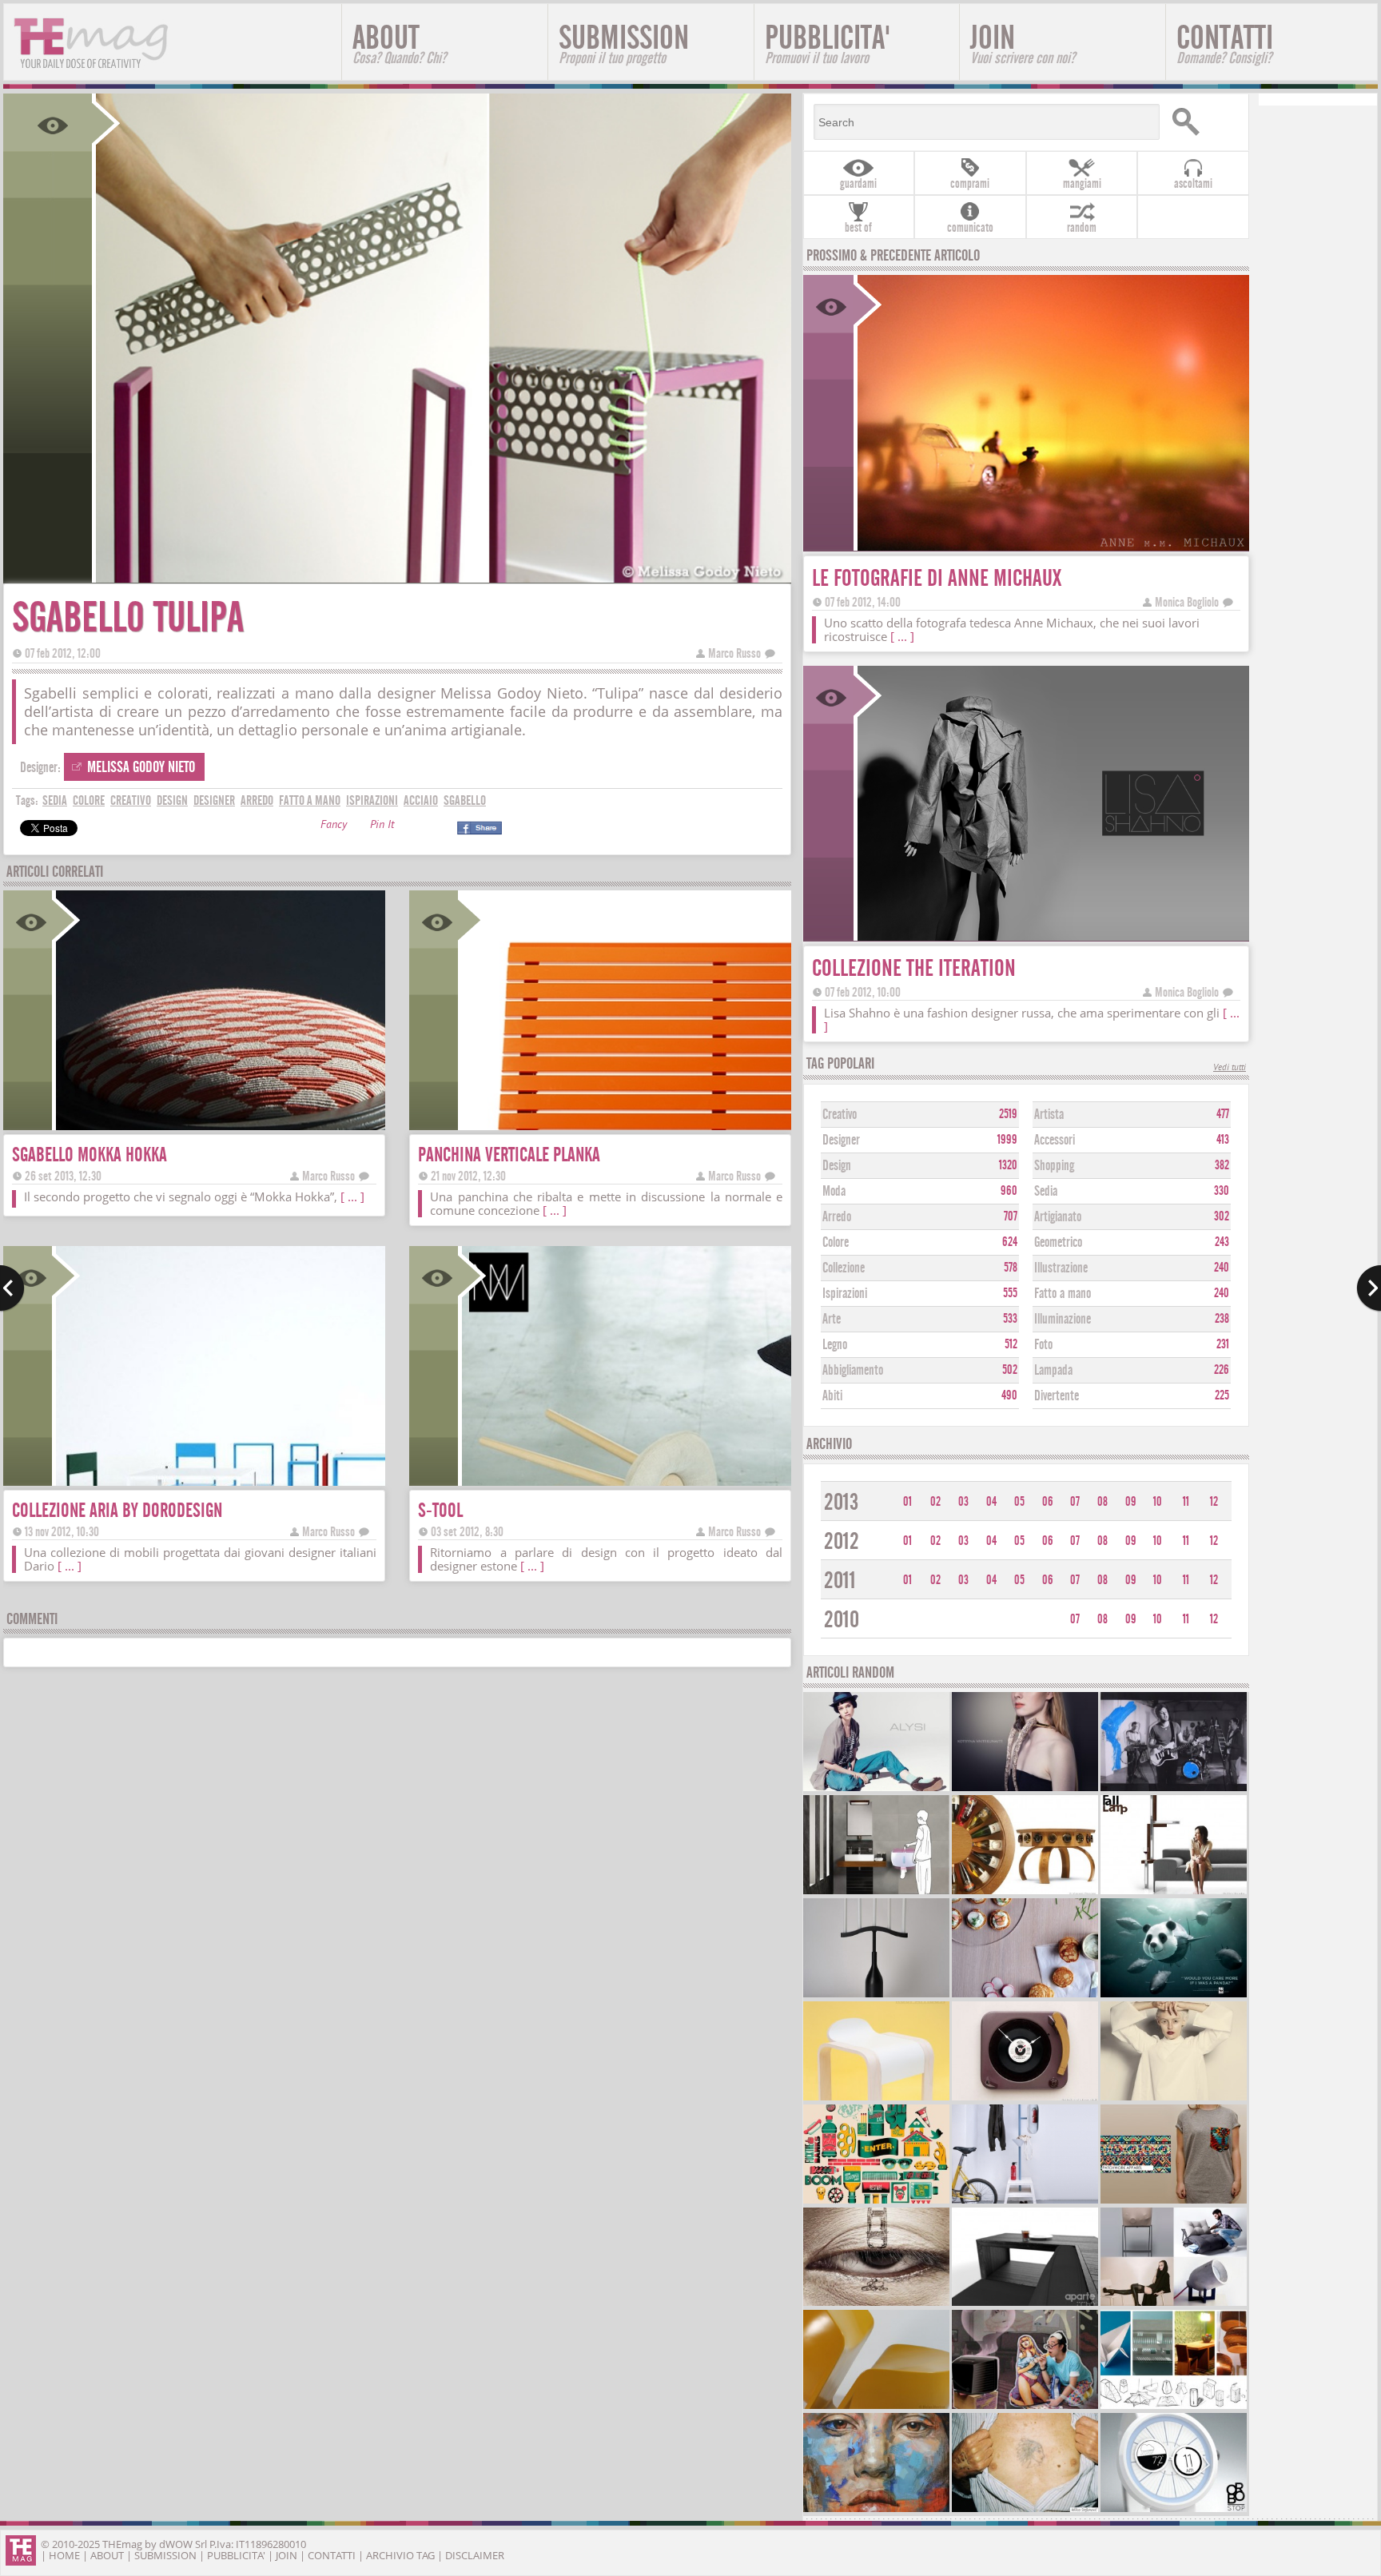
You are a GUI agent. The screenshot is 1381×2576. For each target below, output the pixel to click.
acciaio (421, 800)
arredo (257, 800)
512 (1011, 1344)
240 (1222, 1268)
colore (89, 800)
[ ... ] (352, 1196)
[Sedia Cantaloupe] (877, 2407)
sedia (55, 800)
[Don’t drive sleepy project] (877, 2304)
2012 (842, 1541)
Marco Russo (734, 653)
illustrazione (1061, 1268)
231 (1223, 1344)
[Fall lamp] (1174, 1892)
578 (1011, 1268)
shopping (1054, 1166)
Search (1204, 122)
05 (1019, 1502)
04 (991, 1502)
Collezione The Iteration (914, 968)
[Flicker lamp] (1174, 2407)
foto (1043, 1345)
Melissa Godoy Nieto (141, 767)
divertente (1057, 1396)
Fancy (334, 826)
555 (1010, 1293)
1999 (1007, 1140)
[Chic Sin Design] (1025, 2407)
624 (1010, 1242)
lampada (1053, 1370)
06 (1048, 1502)
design (172, 800)
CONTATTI (1225, 43)
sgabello (465, 800)
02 (935, 1502)
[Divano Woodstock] (1025, 2304)
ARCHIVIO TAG (400, 2555)
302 (1222, 1216)
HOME (64, 2555)
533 (1010, 1319)
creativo (131, 800)
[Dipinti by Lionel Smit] (877, 2510)
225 (1222, 1395)
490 (1009, 1395)
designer (214, 800)
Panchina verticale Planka (509, 1155)
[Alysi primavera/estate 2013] (877, 1789)
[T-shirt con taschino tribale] (1174, 2202)
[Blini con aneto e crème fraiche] (1025, 1995)
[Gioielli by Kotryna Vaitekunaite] (1025, 1789)
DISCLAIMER (475, 2555)
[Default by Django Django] (1174, 1789)
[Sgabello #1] (877, 2098)
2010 (842, 1620)
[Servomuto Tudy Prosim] (1025, 2202)
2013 (841, 1502)
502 (1010, 1370)
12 (1214, 1502)
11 (1186, 1502)
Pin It (382, 826)
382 (1222, 1165)
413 (1223, 1140)
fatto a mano (310, 800)
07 (1075, 1502)
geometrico (1058, 1242)
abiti (832, 1396)
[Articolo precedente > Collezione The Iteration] (12, 1288)
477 (1223, 1114)
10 (1158, 1502)
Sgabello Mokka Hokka (90, 1155)
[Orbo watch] (1174, 2510)
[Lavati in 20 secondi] (877, 1892)
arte (832, 1319)
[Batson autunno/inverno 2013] (1174, 2098)
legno (835, 1345)
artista (1049, 1115)
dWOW (176, 2544)
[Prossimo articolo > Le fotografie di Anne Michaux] (1369, 1288)
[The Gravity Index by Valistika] (877, 2202)
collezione (844, 1268)
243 (1222, 1242)
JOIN (1023, 43)
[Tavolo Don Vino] (1025, 1892)
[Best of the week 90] (1174, 2304)
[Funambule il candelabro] (877, 1995)
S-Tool (440, 1510)
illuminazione (1063, 1319)
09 (1131, 1502)
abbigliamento (853, 1370)
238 (1222, 1319)
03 (963, 1502)
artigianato (1058, 1217)
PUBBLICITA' (828, 43)
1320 (1008, 1165)
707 (1011, 1216)
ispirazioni (372, 800)
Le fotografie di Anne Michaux (937, 578)
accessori (1055, 1140)
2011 (840, 1581)
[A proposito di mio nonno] (1025, 2510)
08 (1102, 1502)
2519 (1008, 1114)
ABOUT (399, 43)
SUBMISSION (624, 43)
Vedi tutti (1230, 1068)
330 (1222, 1191)
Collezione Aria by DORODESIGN (117, 1510)
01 (907, 1502)
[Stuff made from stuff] (1025, 2098)
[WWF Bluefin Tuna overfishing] (1174, 1995)
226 (1222, 1370)
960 (1009, 1191)
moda (834, 1191)
